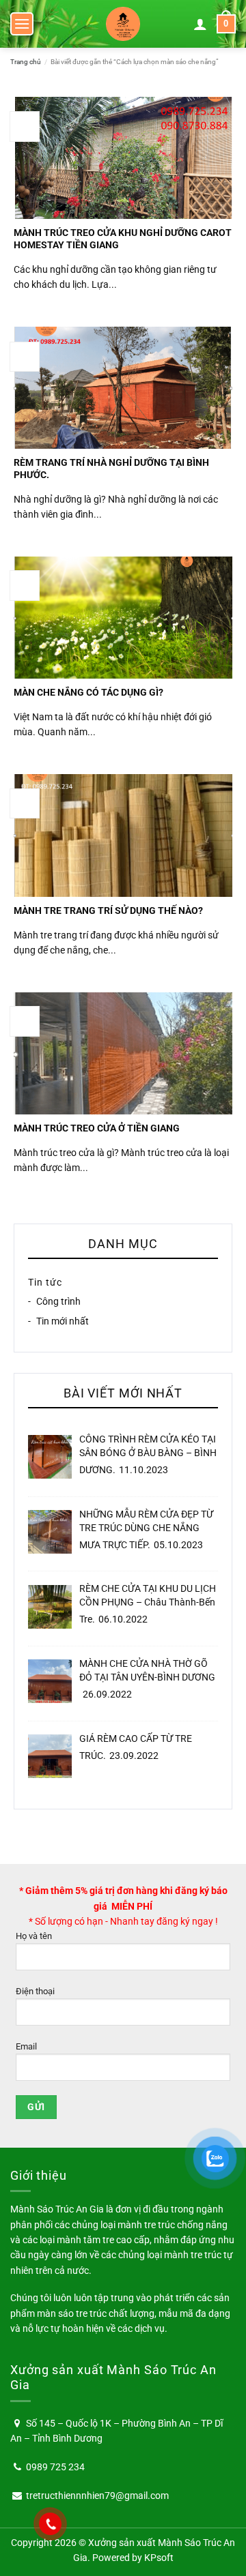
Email (26, 2046)
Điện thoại (35, 1991)
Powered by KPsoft (133, 2558)
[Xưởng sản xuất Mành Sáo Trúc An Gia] (123, 24)
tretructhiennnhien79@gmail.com (97, 2496)
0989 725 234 (55, 2467)
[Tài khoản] (200, 24)
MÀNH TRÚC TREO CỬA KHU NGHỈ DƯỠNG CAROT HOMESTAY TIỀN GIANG (123, 239)
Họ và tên (34, 1936)
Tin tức (45, 1282)
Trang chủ (26, 62)
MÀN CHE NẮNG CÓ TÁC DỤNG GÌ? (88, 692)
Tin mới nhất (63, 1321)
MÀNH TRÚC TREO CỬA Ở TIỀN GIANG (97, 1128)
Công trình (58, 1302)
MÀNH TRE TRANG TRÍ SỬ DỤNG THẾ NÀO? (108, 911)
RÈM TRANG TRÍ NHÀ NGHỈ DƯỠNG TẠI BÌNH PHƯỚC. (111, 469)
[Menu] (22, 24)
